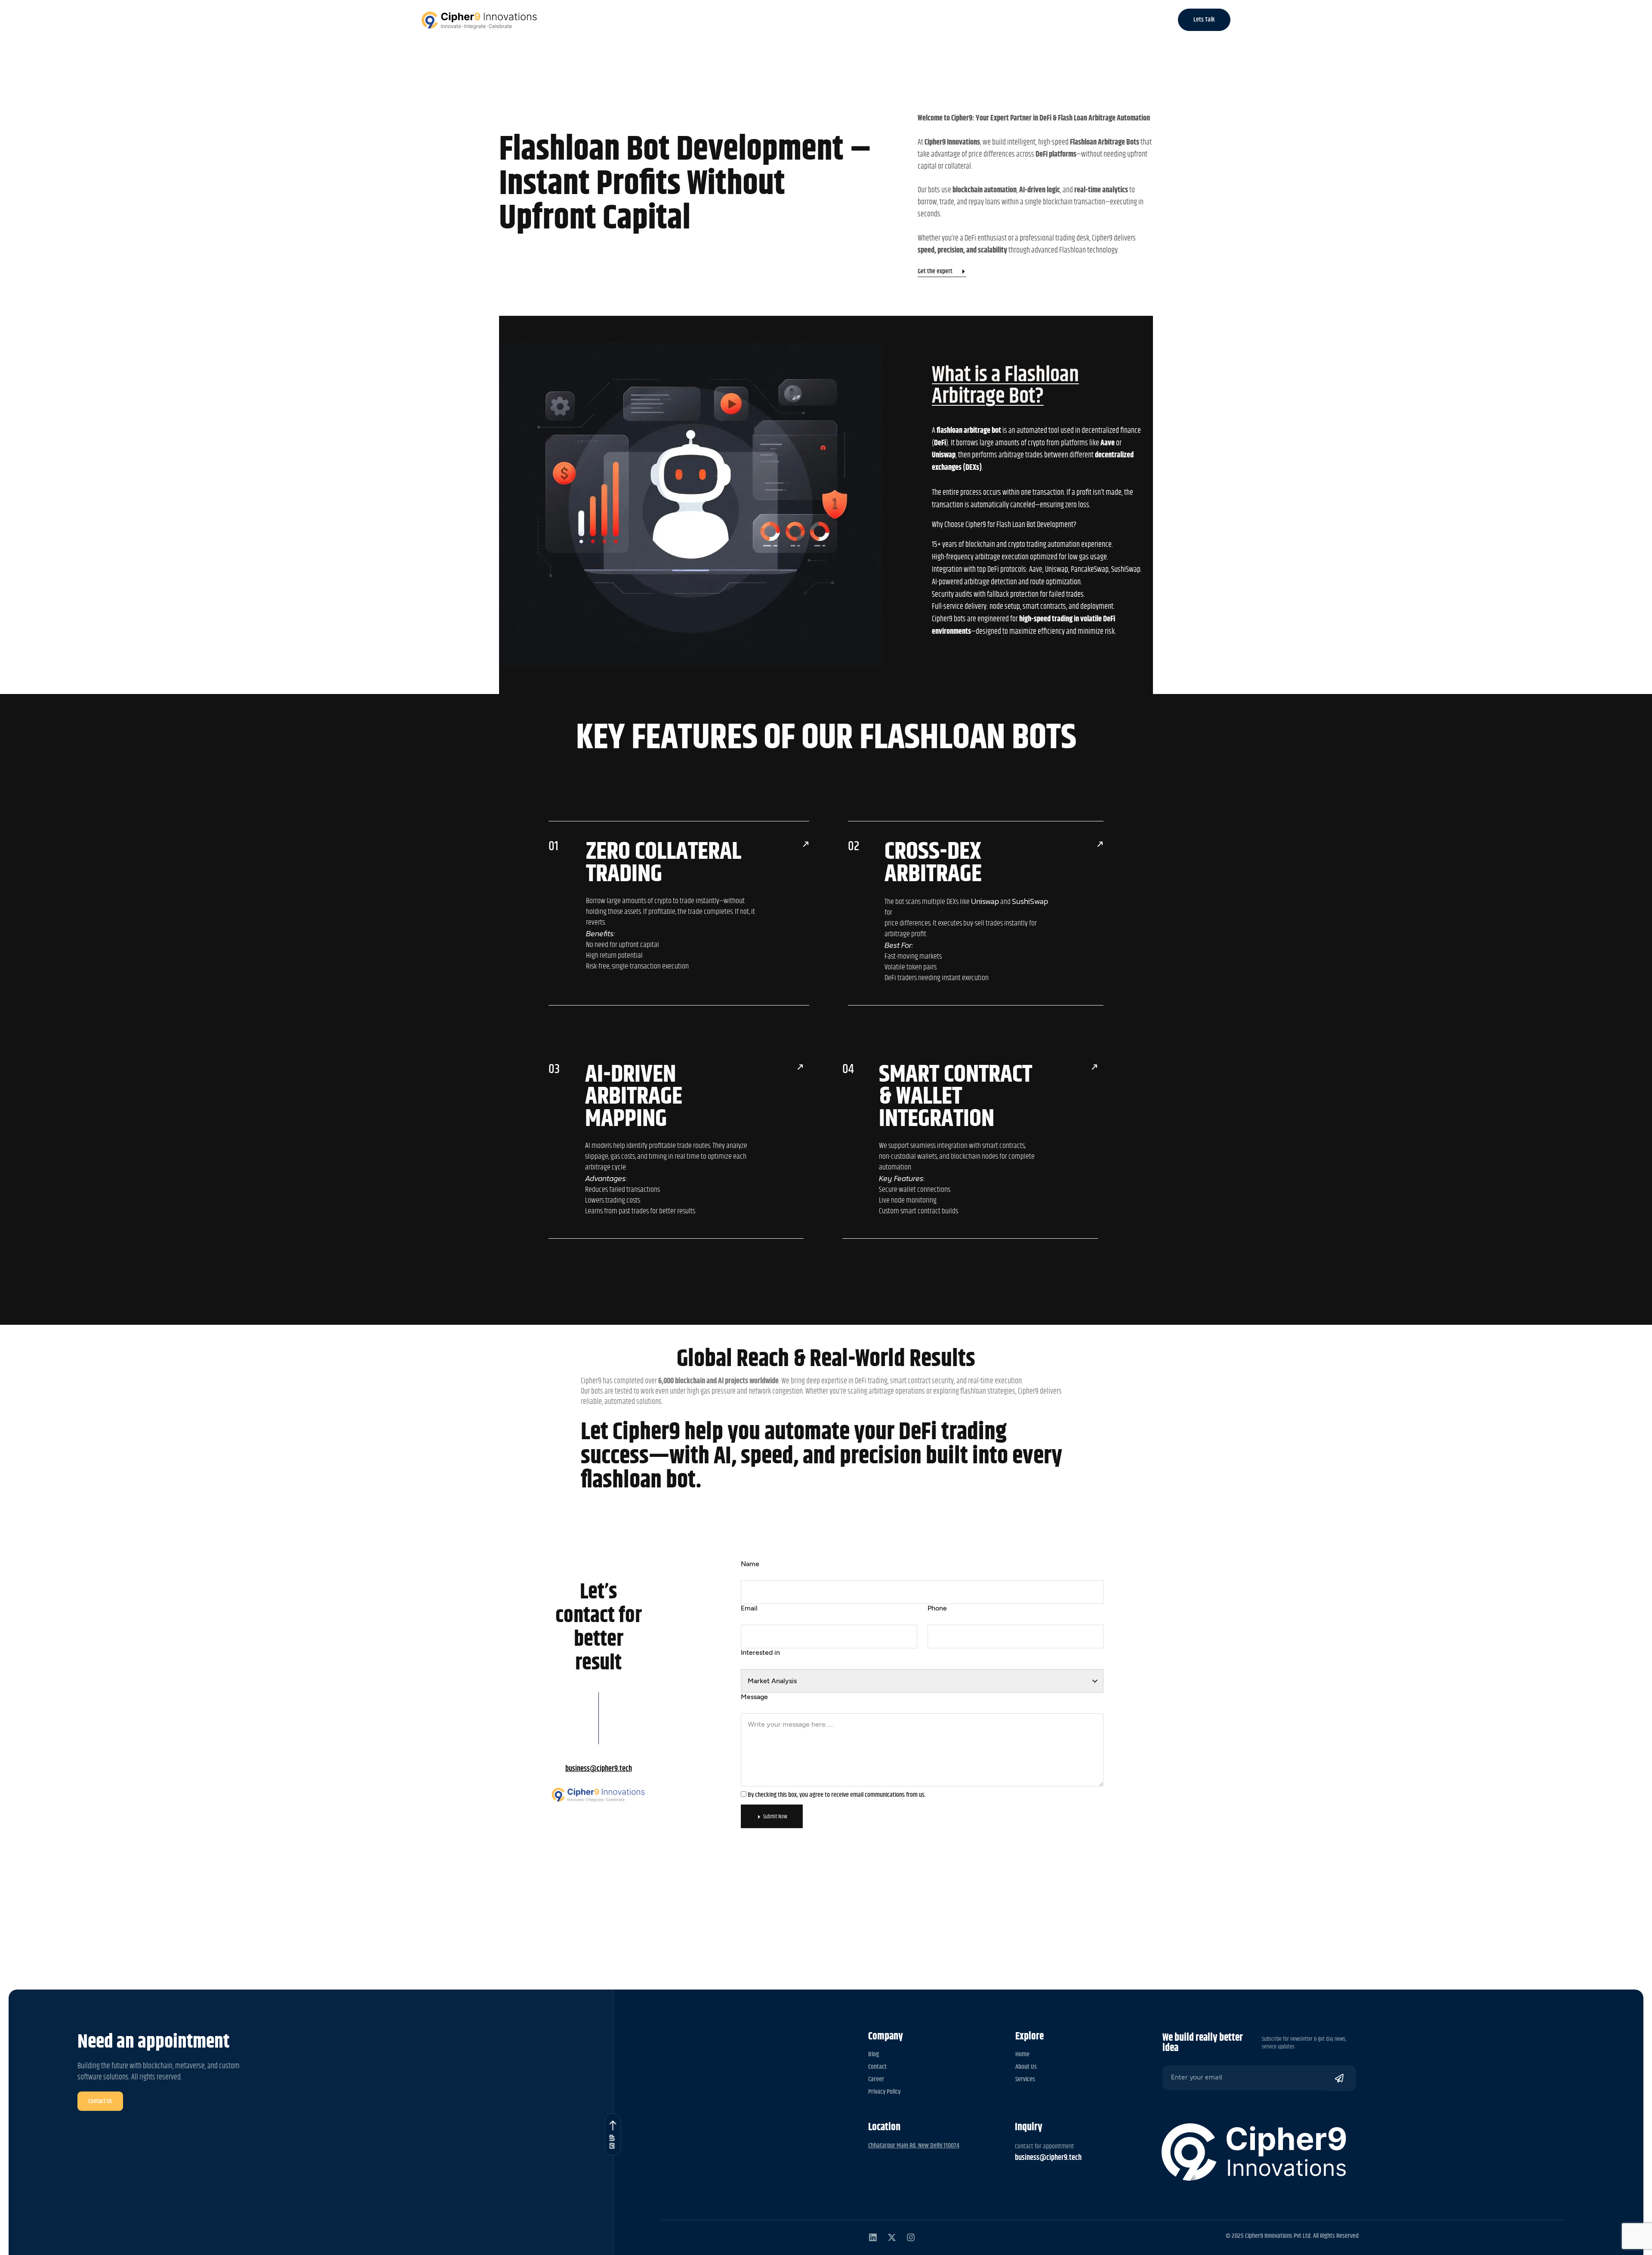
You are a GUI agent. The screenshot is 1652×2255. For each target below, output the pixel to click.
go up (613, 2142)
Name (750, 1564)
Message (754, 1697)
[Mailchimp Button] (1342, 2078)
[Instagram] (911, 2237)
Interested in (760, 1652)
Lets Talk (1204, 20)
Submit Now (775, 1817)
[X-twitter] (892, 2237)
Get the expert (935, 272)
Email (749, 1608)
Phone (937, 1608)
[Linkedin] (873, 2237)
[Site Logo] (479, 20)
